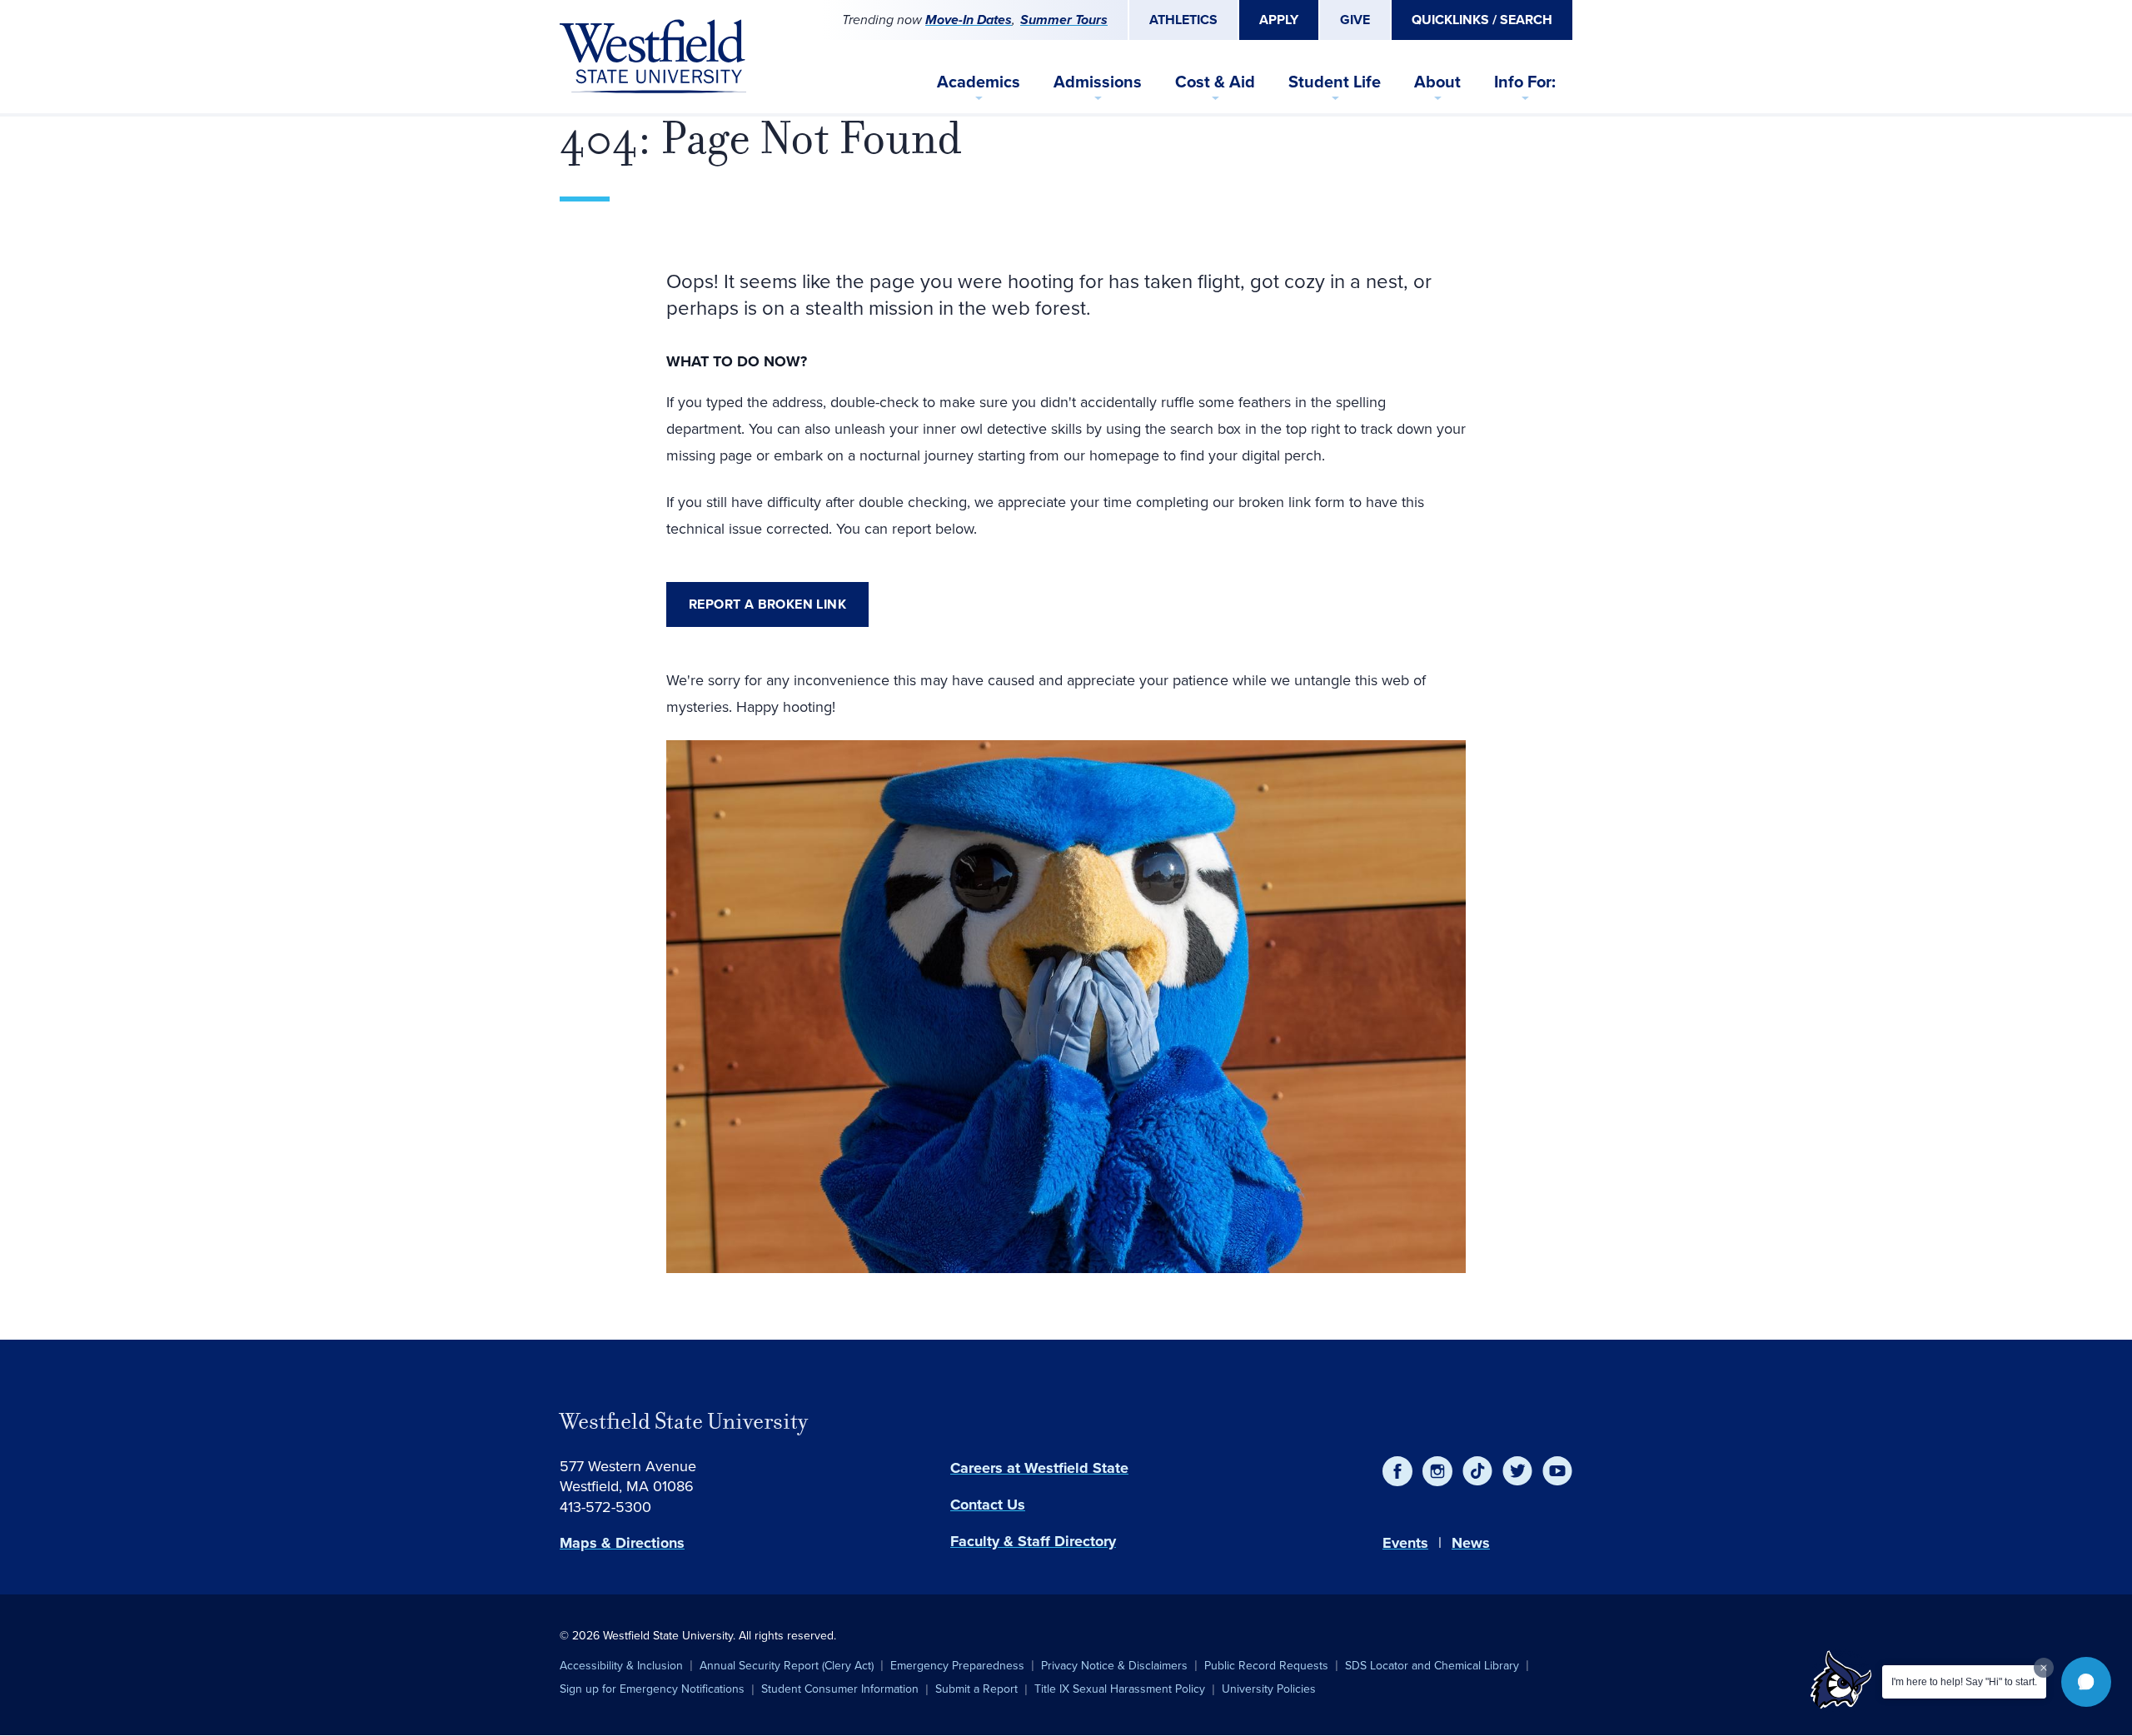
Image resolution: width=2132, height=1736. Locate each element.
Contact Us (988, 1505)
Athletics (1183, 20)
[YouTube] (1557, 1471)
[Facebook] (1397, 1471)
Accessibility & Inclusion (621, 1666)
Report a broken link (767, 604)
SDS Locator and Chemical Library (1432, 1666)
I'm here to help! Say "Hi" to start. (1964, 1682)
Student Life (1335, 82)
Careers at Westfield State (1039, 1468)
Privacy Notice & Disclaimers (1114, 1666)
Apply (1279, 20)
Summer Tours (1064, 20)
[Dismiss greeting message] (2044, 1668)
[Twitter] (1517, 1471)
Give (1355, 20)
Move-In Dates (969, 20)
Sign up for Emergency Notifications (652, 1689)
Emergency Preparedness (957, 1666)
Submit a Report (976, 1689)
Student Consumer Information (840, 1689)
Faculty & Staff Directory (1033, 1541)
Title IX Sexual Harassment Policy (1120, 1689)
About (1437, 82)
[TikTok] (1477, 1471)
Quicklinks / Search (1482, 20)
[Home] (653, 57)
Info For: (1525, 82)
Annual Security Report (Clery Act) (787, 1666)
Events (1405, 1543)
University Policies (1269, 1689)
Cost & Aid (1215, 82)
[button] (2086, 1682)
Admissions (1098, 82)
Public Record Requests (1266, 1666)
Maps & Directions (622, 1543)
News (1471, 1543)
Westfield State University (684, 1421)
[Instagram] (1437, 1471)
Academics (979, 82)
